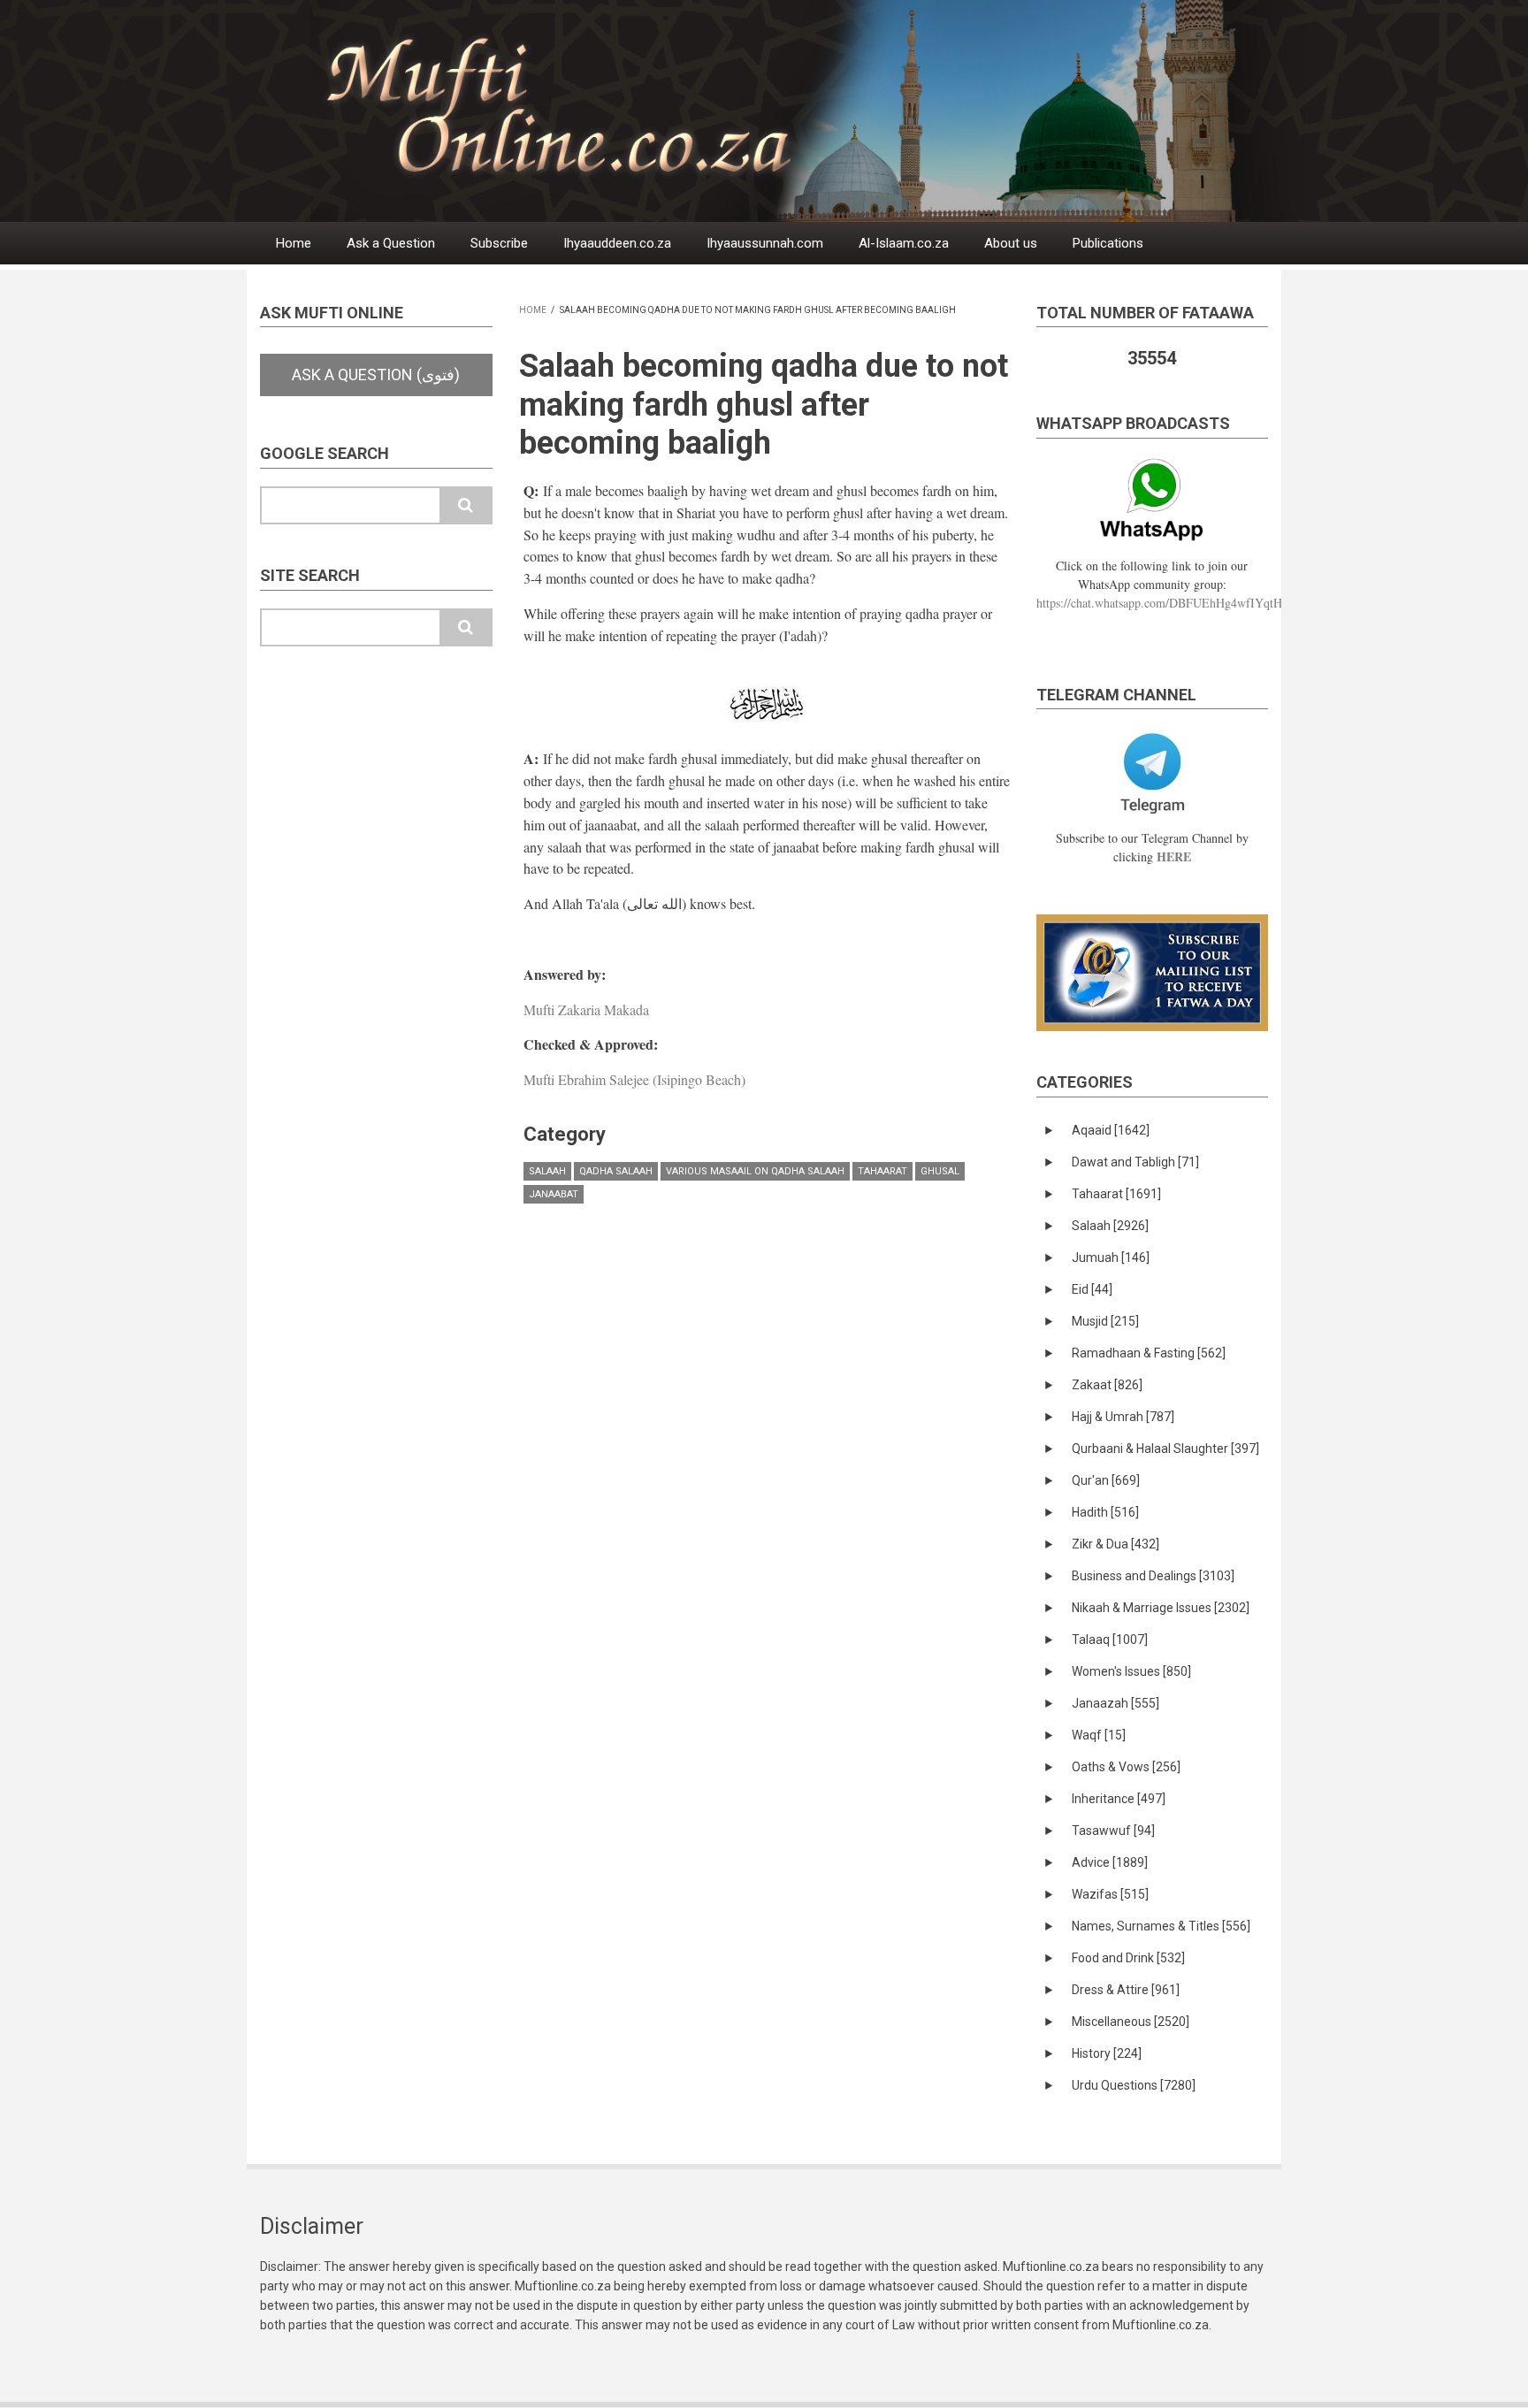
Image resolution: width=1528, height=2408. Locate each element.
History (1107, 2053)
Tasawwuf (1113, 1831)
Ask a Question (391, 243)
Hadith (1105, 1512)
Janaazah (1115, 1703)
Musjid (1105, 1321)
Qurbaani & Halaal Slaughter (1165, 1449)
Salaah (547, 1171)
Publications (1108, 243)
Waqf (1099, 1735)
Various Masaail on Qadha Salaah (755, 1171)
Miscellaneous (1131, 2022)
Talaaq (1110, 1640)
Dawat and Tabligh (1135, 1162)
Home (294, 243)
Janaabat (554, 1194)
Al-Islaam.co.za (904, 243)
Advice (1110, 1862)
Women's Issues (1131, 1671)
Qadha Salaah (616, 1171)
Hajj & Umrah (1123, 1417)
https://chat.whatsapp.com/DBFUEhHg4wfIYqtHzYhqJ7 (1178, 603)
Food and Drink (1128, 1958)
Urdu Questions (1134, 2085)
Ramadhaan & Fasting (1149, 1353)
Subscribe (499, 243)
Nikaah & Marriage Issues (1161, 1608)
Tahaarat (882, 1171)
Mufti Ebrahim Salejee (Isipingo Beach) (634, 1079)
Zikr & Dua (1115, 1544)
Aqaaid (1111, 1130)
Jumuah (1111, 1258)
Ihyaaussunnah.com (765, 243)
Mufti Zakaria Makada (586, 1009)
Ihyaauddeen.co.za (617, 243)
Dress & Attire (1126, 1990)
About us (1011, 243)
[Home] (808, 110)
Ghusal (940, 1171)
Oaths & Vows (1126, 1767)
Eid (1092, 1289)
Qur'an (1106, 1480)
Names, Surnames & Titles (1161, 1926)
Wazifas (1110, 1894)
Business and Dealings (1153, 1576)
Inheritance (1119, 1799)
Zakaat (1107, 1385)
